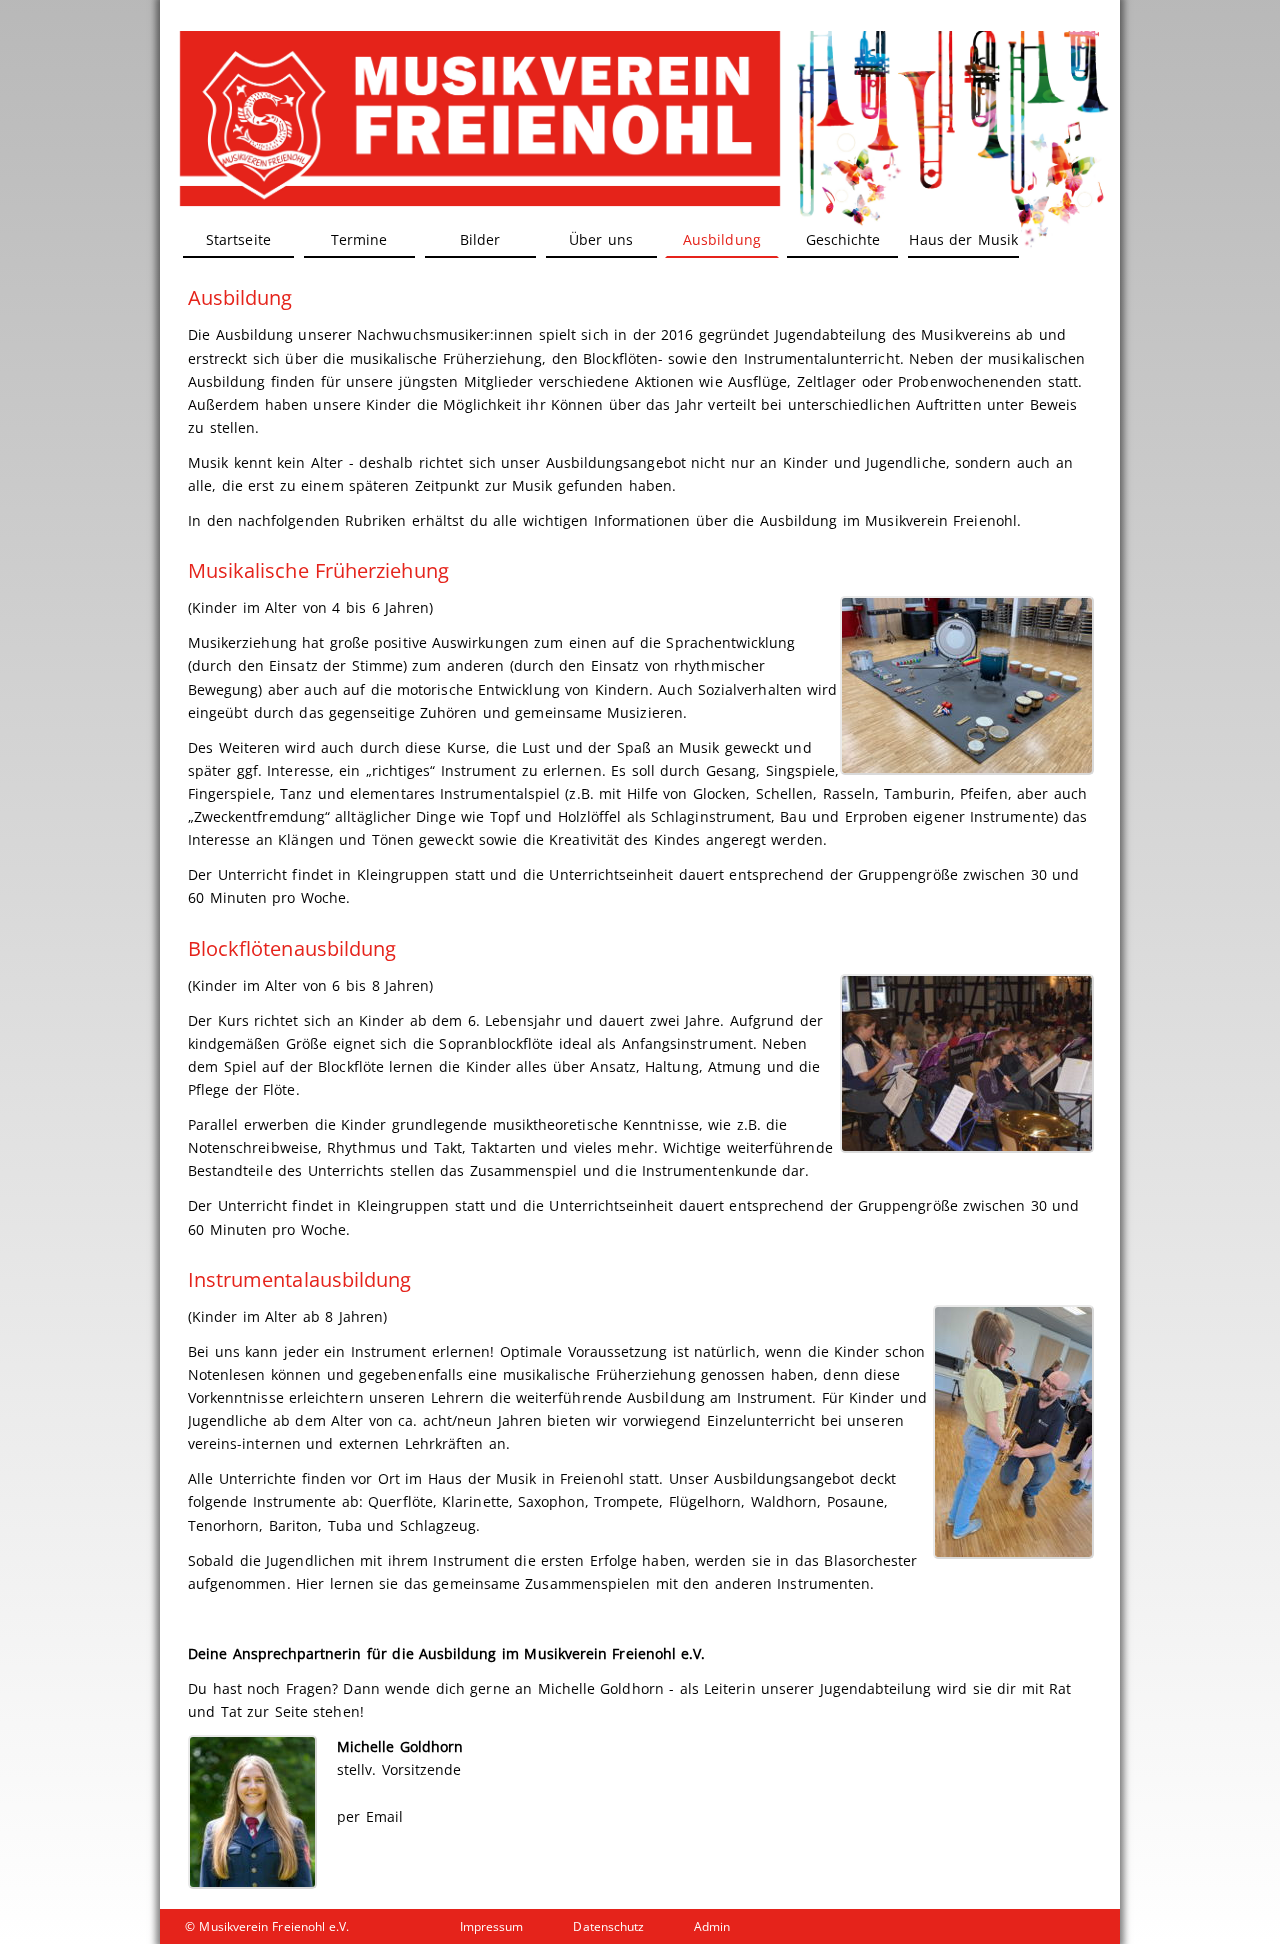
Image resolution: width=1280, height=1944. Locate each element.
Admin (712, 1926)
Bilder (480, 239)
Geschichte (843, 239)
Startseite (238, 239)
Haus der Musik (963, 239)
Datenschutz (608, 1926)
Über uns (601, 239)
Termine (359, 239)
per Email (370, 1816)
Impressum (491, 1926)
